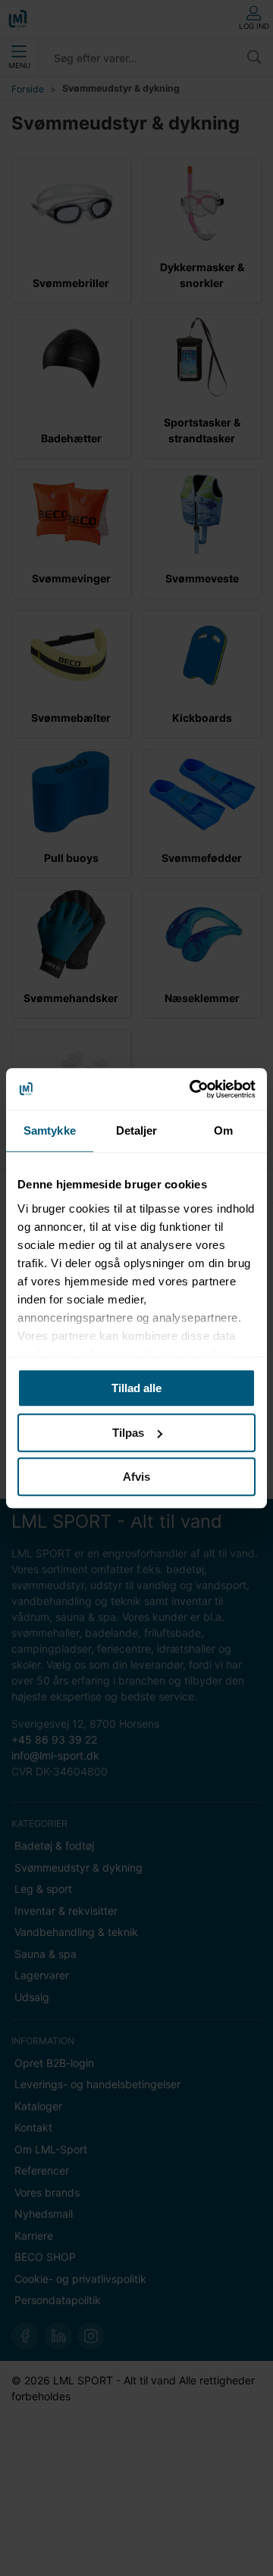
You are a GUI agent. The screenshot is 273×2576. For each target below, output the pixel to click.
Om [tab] (223, 1130)
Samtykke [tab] (50, 1130)
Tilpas (128, 1433)
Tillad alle (136, 1388)
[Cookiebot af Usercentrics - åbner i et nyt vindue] (193, 1089)
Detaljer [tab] (137, 1130)
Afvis (136, 1477)
